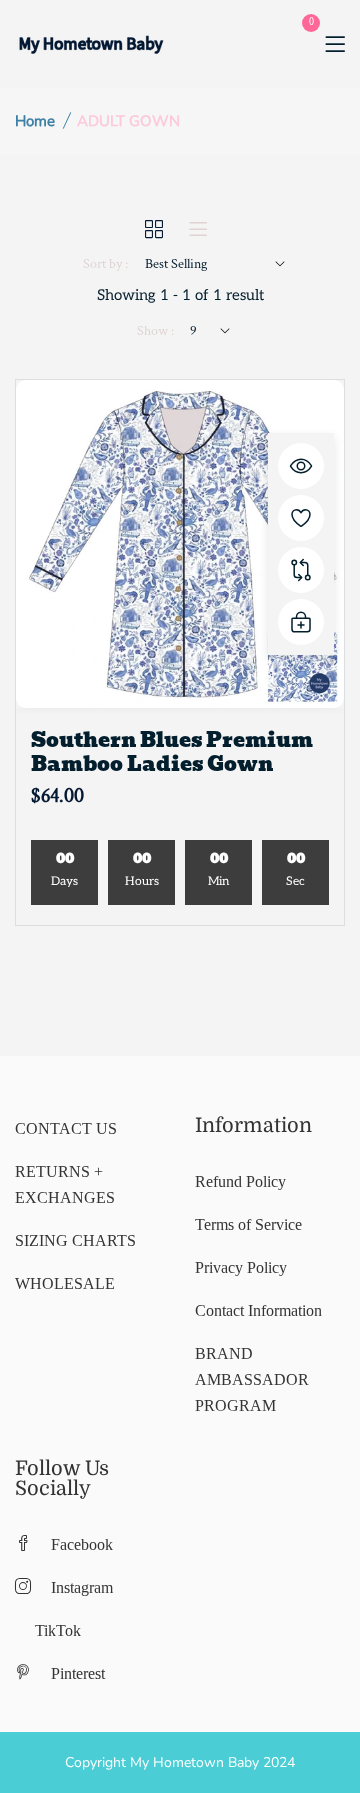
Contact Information (258, 1310)
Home (35, 121)
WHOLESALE (65, 1283)
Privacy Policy (241, 1267)
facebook (82, 1544)
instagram (82, 1587)
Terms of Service (248, 1224)
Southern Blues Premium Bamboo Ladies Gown (172, 752)
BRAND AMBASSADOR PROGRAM (252, 1379)
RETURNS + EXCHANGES (65, 1184)
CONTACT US (66, 1128)
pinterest (78, 1673)
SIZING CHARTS (75, 1240)
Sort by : (105, 264)
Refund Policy (240, 1181)
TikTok (58, 1630)
